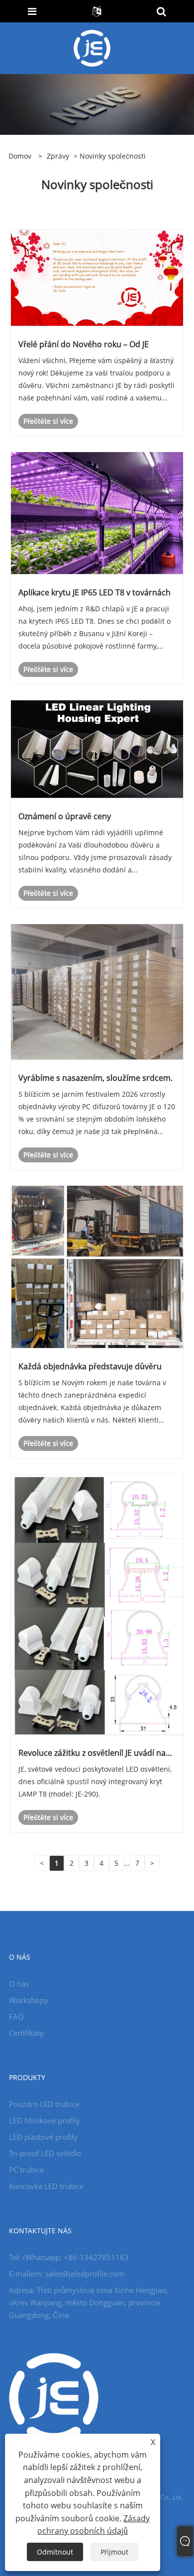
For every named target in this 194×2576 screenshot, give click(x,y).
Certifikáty (26, 2033)
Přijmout (114, 2552)
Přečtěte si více (48, 421)
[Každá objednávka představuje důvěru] (97, 1266)
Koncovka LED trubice (46, 2186)
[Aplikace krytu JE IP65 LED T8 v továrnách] (97, 513)
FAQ (16, 2016)
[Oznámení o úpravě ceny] (97, 748)
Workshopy (29, 2000)
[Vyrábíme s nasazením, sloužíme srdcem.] (97, 991)
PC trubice (26, 2170)
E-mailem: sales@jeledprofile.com (67, 2274)
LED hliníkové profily (45, 2120)
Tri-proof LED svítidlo (45, 2153)
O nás (19, 1984)
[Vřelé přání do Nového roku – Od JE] (97, 277)
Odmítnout (55, 2552)
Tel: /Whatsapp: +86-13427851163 (69, 2257)
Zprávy (58, 156)
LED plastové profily (43, 2137)
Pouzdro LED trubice (44, 2104)
